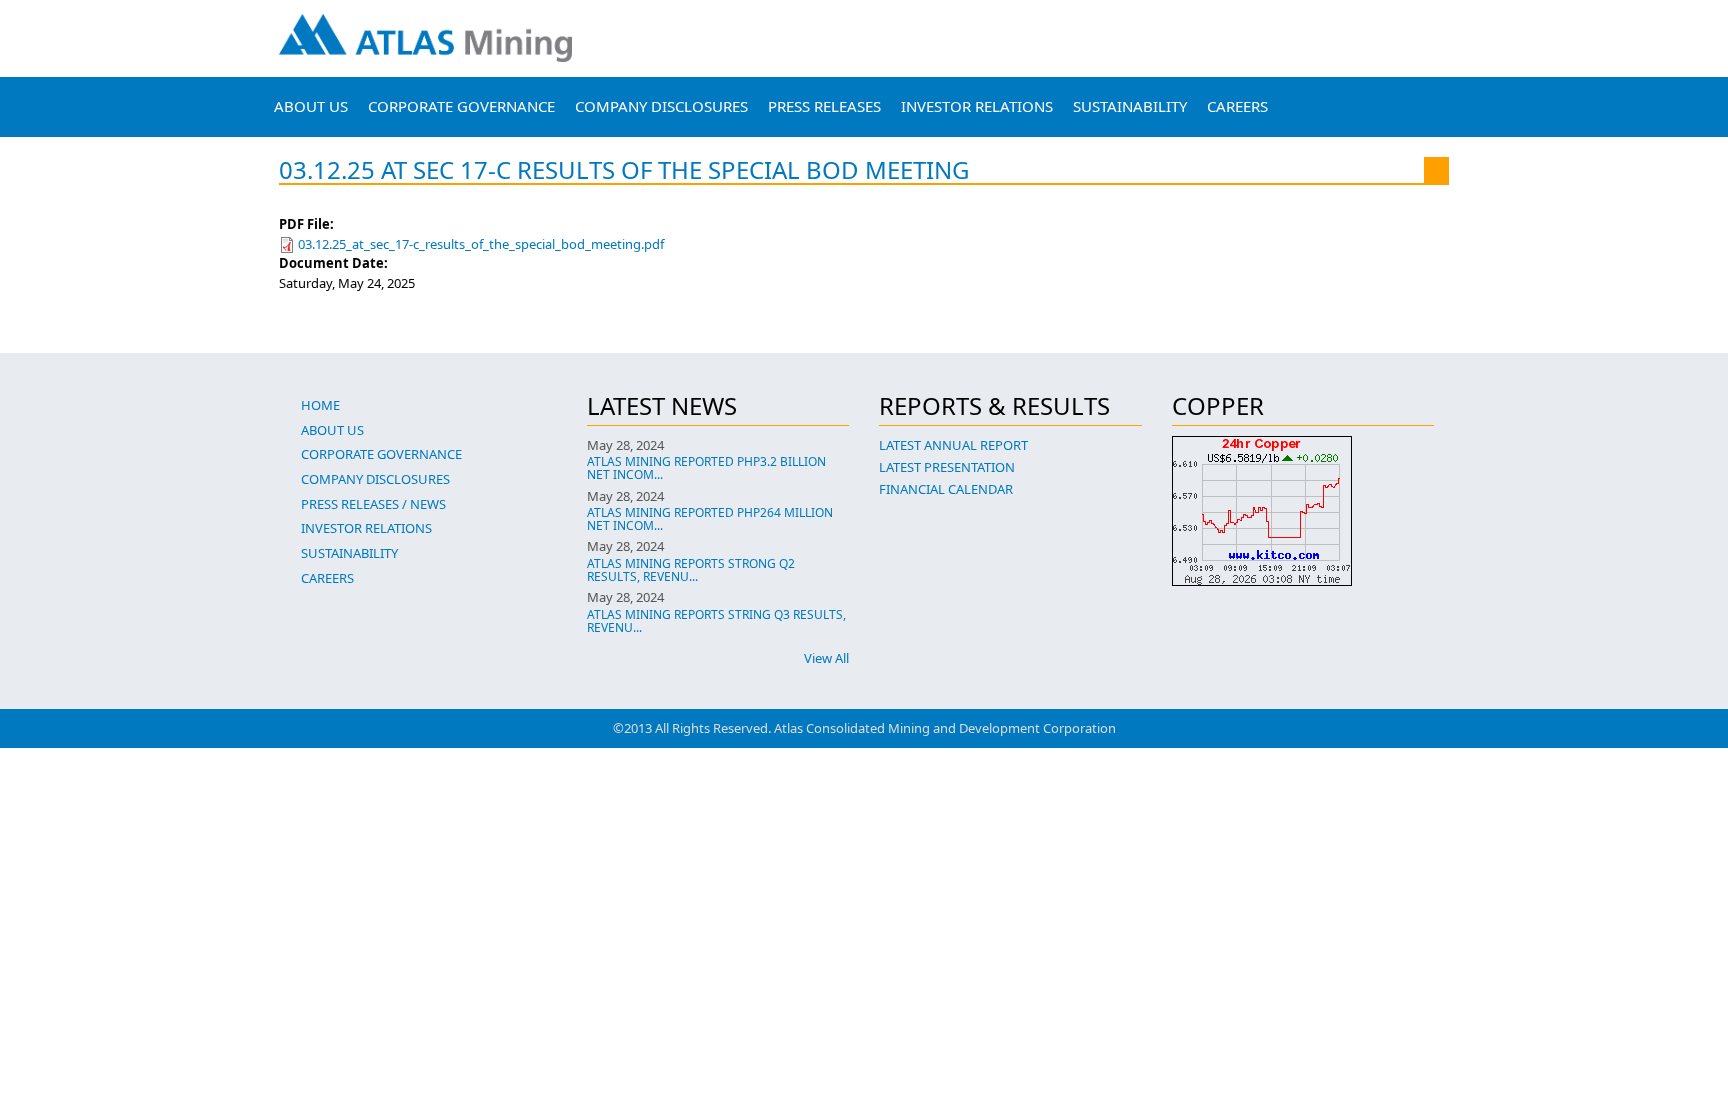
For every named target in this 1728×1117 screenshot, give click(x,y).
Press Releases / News (373, 504)
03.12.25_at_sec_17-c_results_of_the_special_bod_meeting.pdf (481, 244)
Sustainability (1130, 106)
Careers (1237, 106)
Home (320, 405)
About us (311, 106)
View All (826, 658)
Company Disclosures (661, 106)
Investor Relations (977, 106)
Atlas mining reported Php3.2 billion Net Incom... (706, 468)
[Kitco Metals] (1303, 511)
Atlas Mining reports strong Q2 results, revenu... (691, 570)
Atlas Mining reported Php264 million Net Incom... (710, 519)
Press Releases (824, 106)
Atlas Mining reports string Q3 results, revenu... (716, 621)
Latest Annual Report (953, 445)
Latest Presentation (947, 467)
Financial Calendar (946, 489)
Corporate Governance (461, 106)
